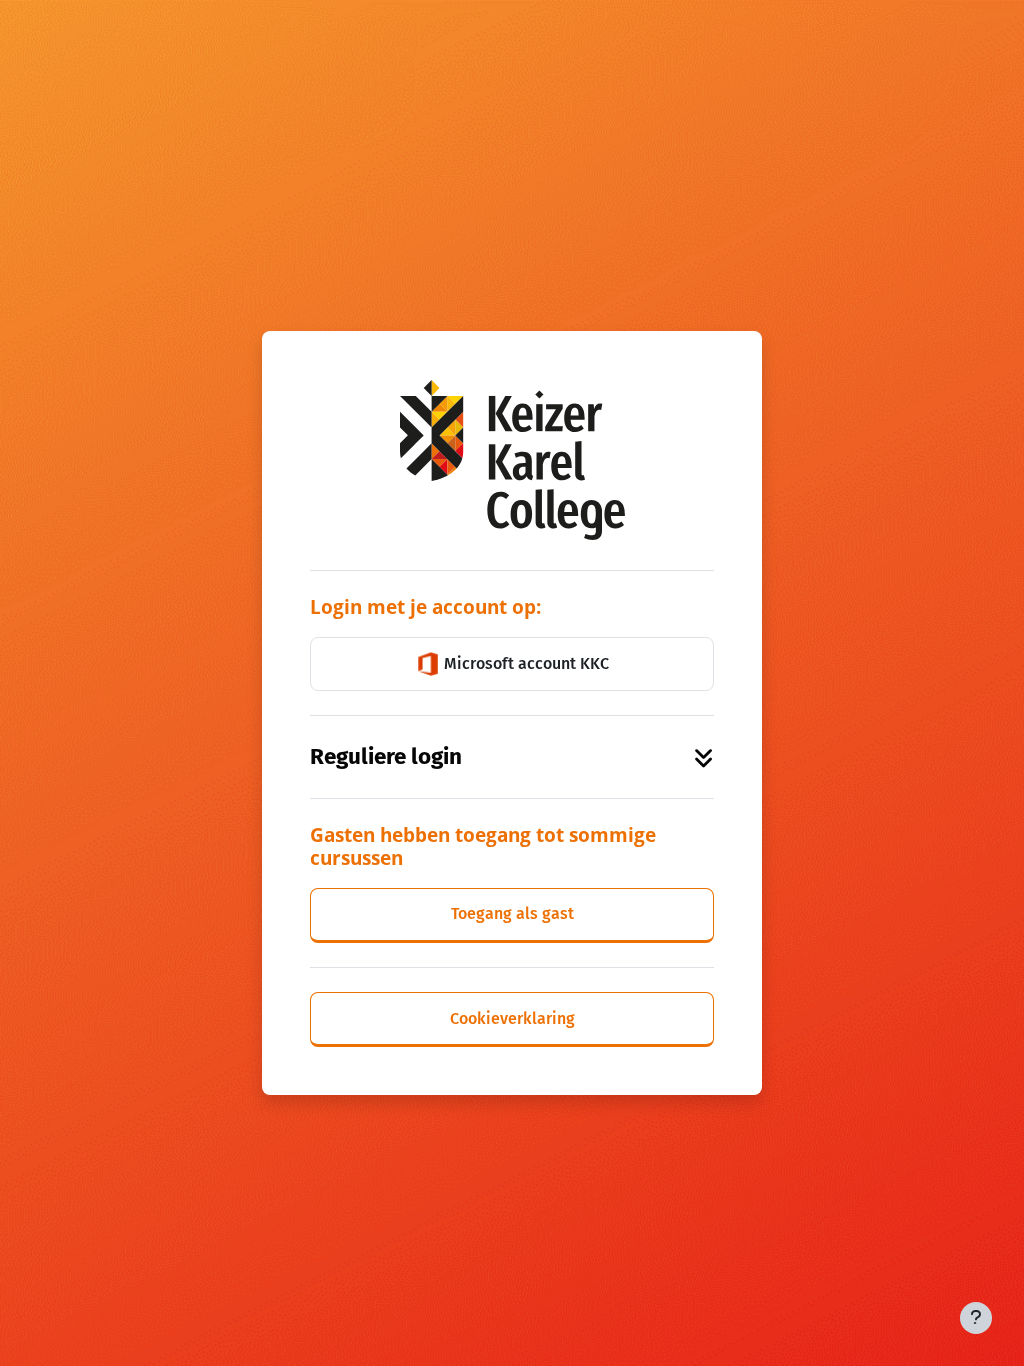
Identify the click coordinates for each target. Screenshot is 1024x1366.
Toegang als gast (512, 913)
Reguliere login (386, 756)
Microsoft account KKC (524, 663)
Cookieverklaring (512, 1018)
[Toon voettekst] (976, 1318)
